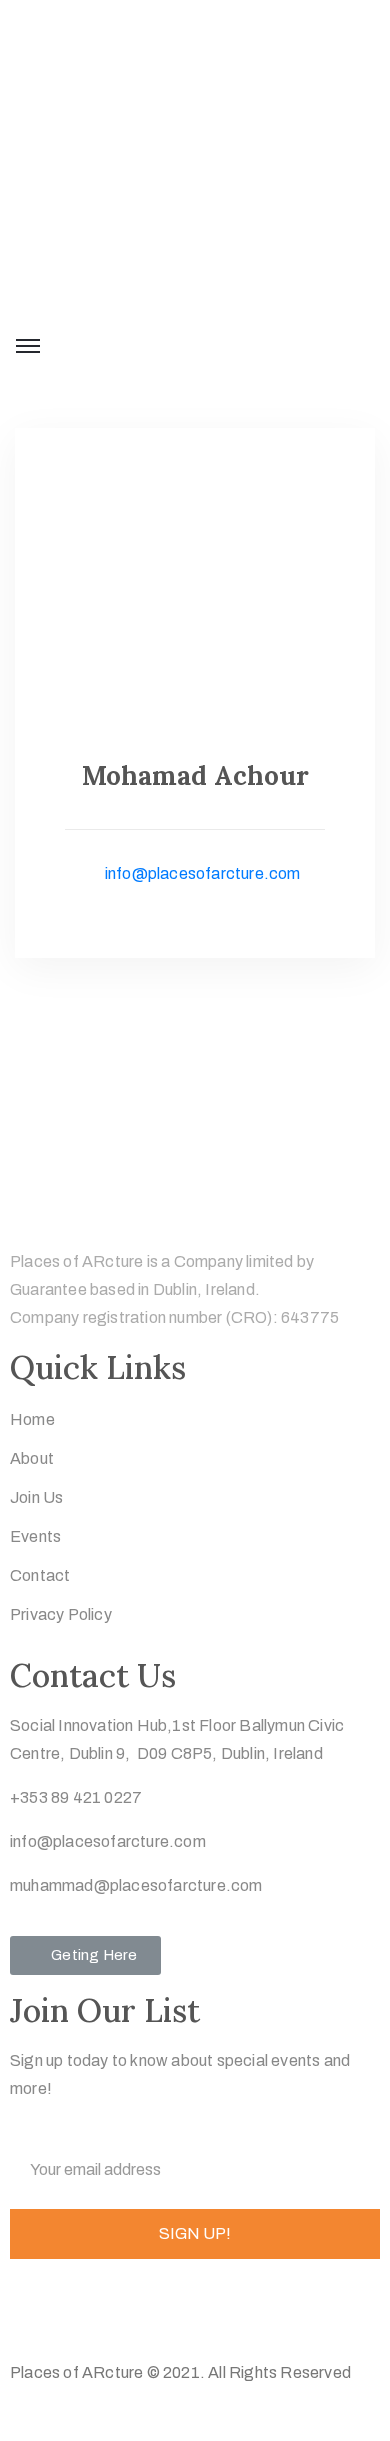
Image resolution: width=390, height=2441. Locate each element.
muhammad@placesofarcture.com (136, 1885)
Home (32, 1419)
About (32, 1458)
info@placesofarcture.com (201, 873)
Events (35, 1536)
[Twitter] (28, 2312)
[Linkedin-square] (146, 2312)
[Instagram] (106, 2312)
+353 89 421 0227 (76, 1797)
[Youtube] (185, 2312)
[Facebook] (67, 2312)
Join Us (36, 1497)
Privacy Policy (61, 1614)
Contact (40, 1575)
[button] (85, 1955)
